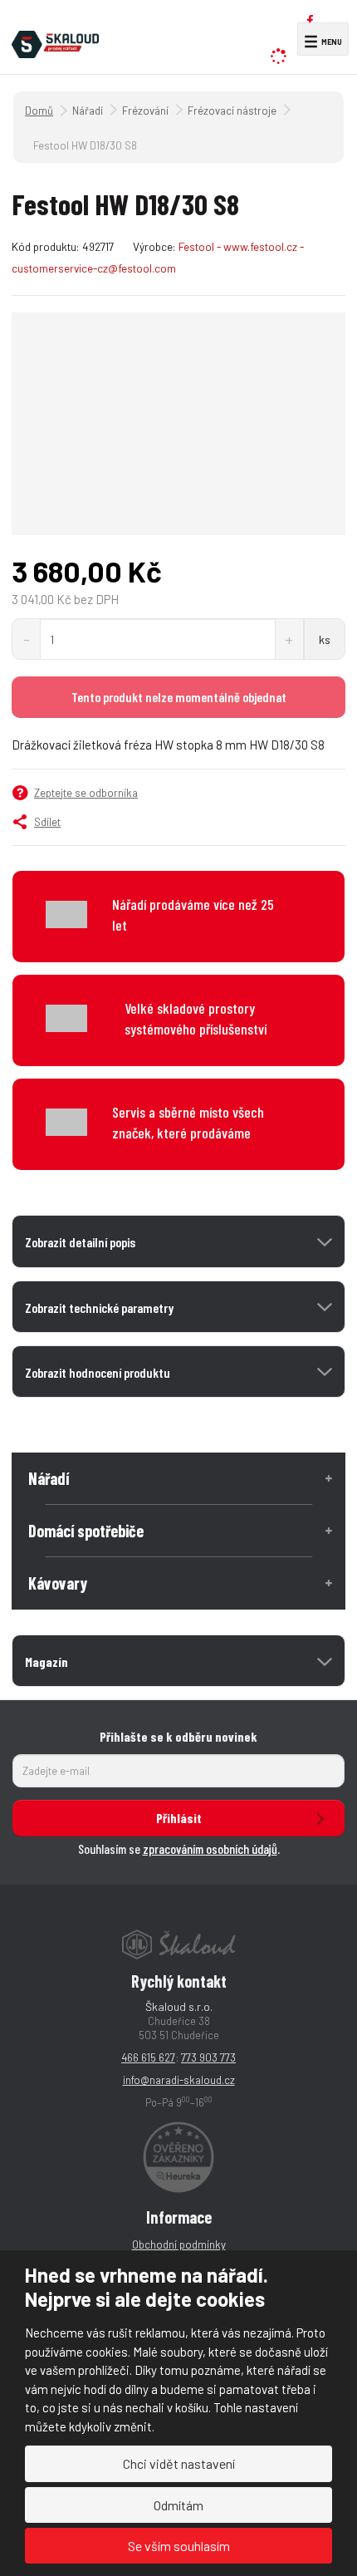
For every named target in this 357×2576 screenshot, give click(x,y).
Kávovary (58, 1583)
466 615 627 (148, 2057)
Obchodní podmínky (179, 2244)
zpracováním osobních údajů (210, 1848)
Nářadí (49, 1478)
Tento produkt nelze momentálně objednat (179, 697)
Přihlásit (179, 1818)
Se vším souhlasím (179, 2546)
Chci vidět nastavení (179, 2463)
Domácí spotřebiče (86, 1531)
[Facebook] (310, 20)
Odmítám (178, 2505)
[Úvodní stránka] (55, 42)
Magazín (46, 1662)
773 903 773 (208, 2057)
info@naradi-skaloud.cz (179, 2080)
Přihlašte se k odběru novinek (178, 1736)
